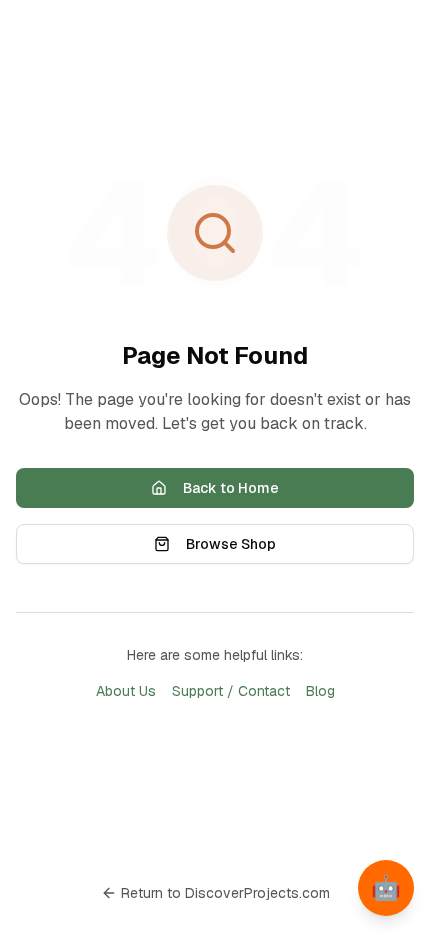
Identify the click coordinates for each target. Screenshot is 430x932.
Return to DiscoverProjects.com (225, 893)
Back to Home (231, 488)
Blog (320, 691)
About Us (126, 691)
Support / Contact (231, 691)
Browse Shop (231, 544)
